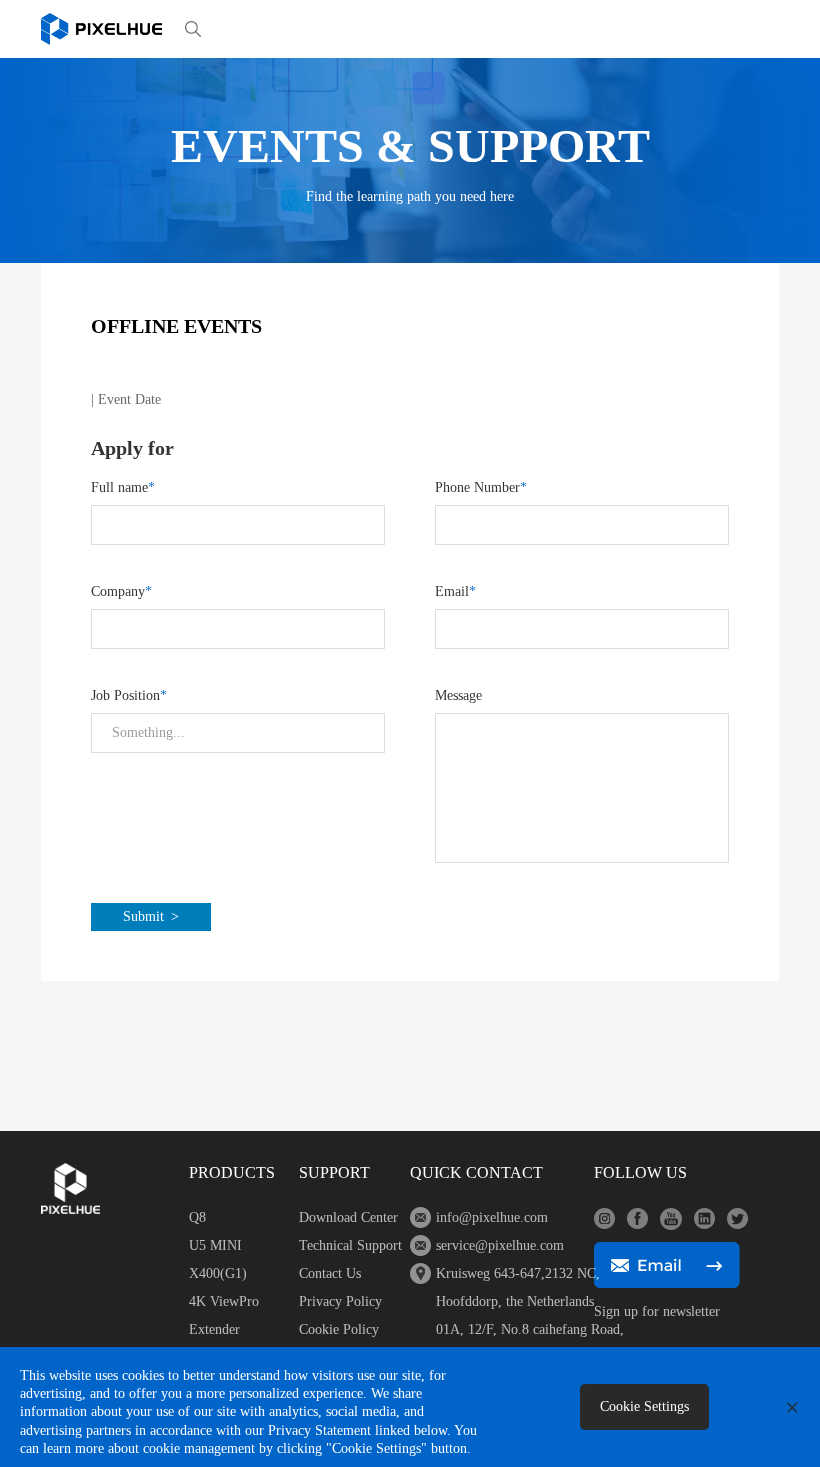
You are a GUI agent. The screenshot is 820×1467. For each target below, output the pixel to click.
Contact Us (330, 1273)
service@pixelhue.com (500, 1245)
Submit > (151, 916)
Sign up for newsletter (657, 1311)
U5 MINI (215, 1245)
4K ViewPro (224, 1301)
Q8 (197, 1217)
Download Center (348, 1217)
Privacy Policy (340, 1301)
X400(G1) (218, 1273)
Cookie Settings (644, 1406)
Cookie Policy (339, 1329)
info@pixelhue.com (492, 1217)
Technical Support (350, 1245)
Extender (214, 1329)
